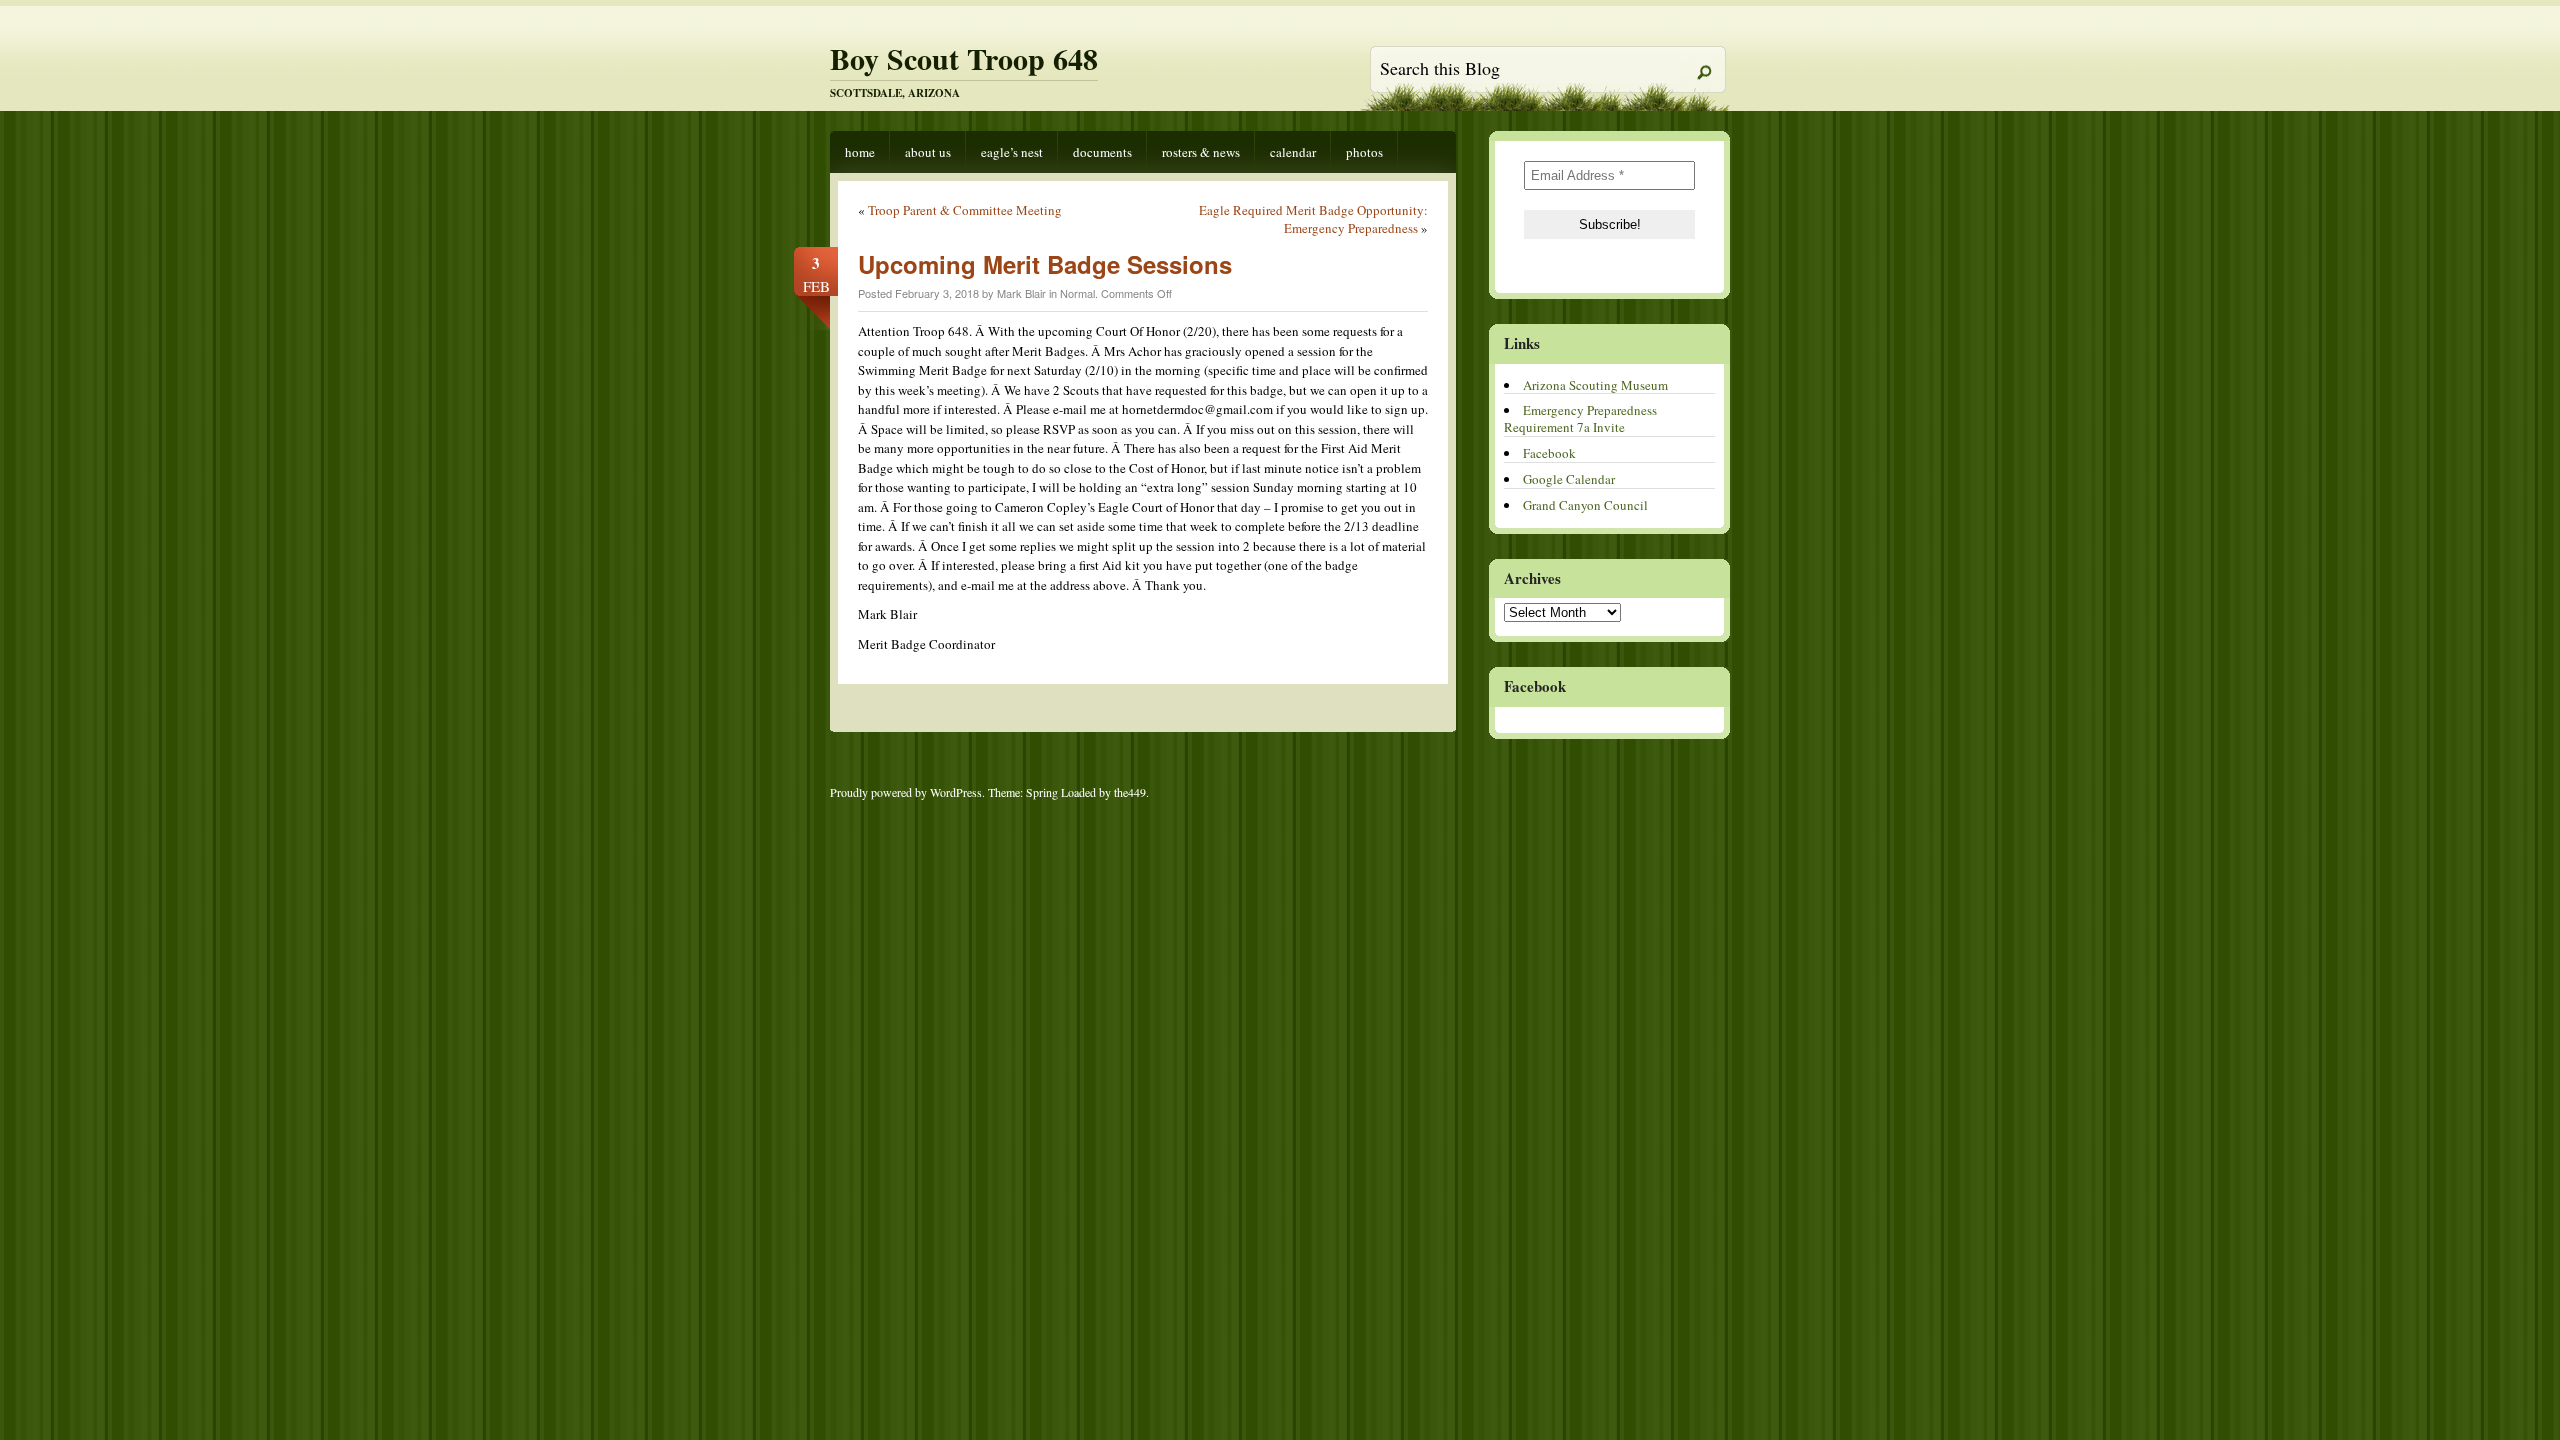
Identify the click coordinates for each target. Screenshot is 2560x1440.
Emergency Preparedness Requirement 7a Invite (1580, 418)
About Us (928, 152)
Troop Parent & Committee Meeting (965, 210)
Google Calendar (1569, 479)
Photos (1364, 152)
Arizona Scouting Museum (1595, 385)
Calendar (1293, 152)
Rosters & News (1201, 152)
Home (860, 152)
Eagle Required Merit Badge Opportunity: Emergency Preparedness (1313, 219)
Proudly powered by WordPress (906, 792)
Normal (1077, 293)
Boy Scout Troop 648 (964, 58)
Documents (1102, 152)
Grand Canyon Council (1585, 505)
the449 (1130, 792)
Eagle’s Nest (1012, 152)
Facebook (1549, 453)
